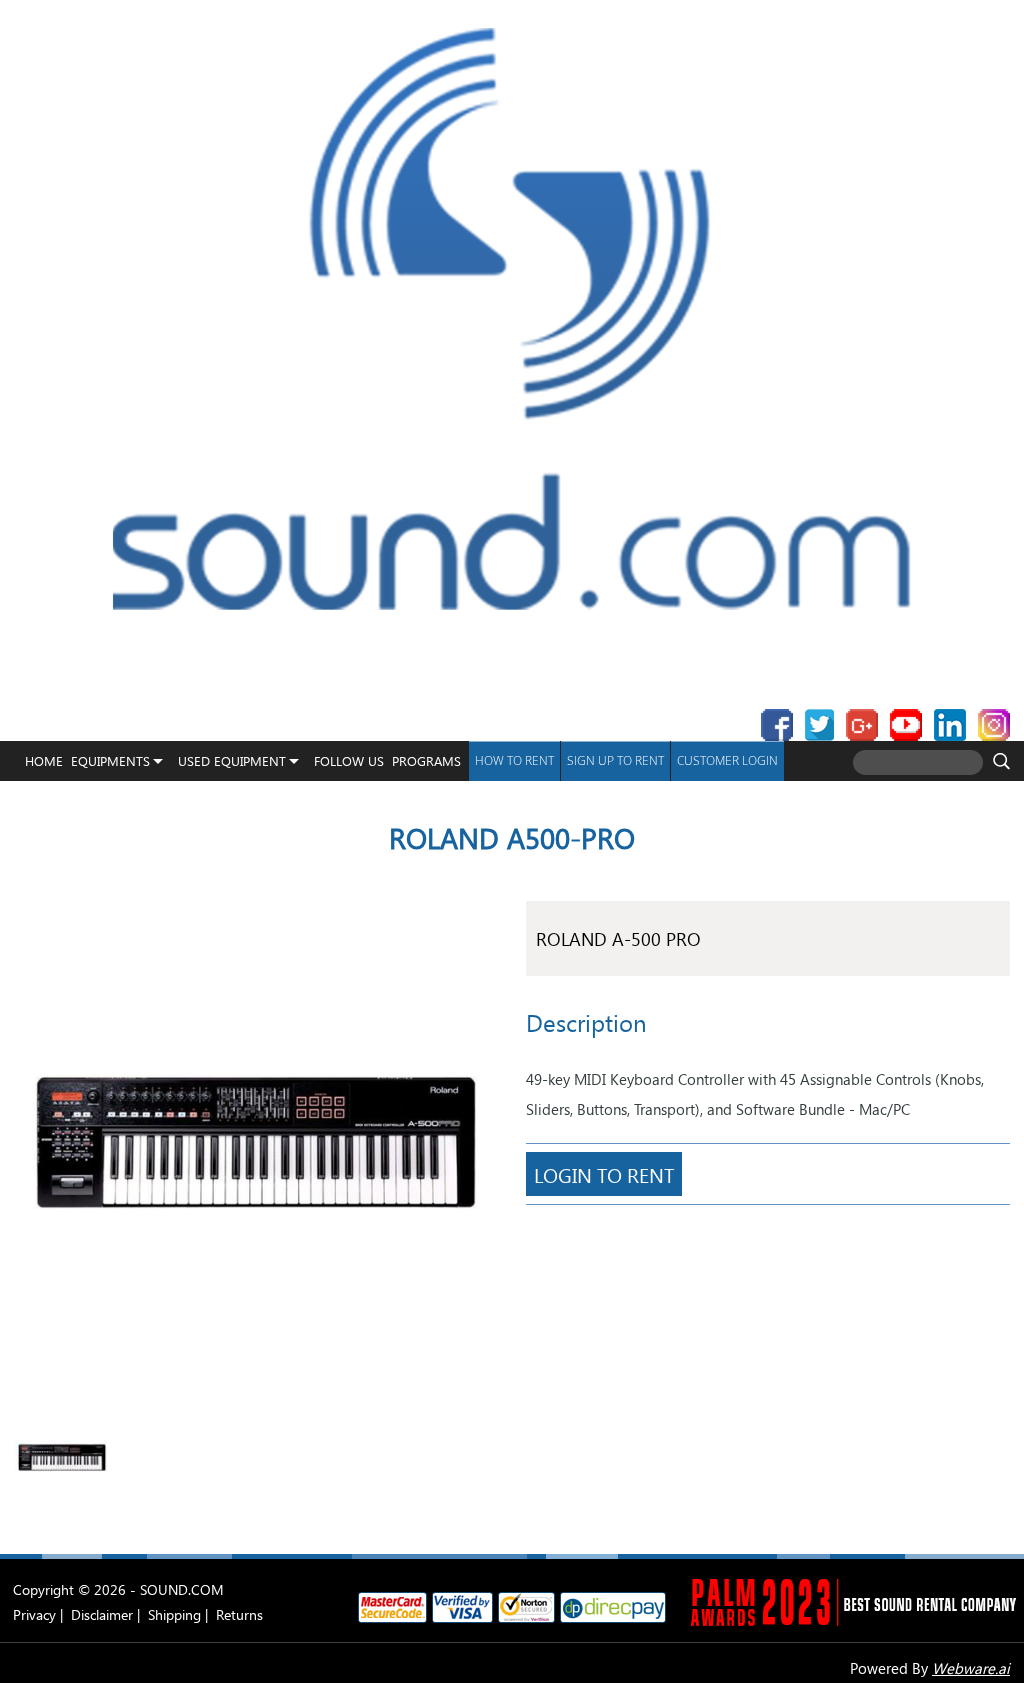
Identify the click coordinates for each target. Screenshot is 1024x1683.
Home (44, 760)
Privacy (34, 1614)
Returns (239, 1614)
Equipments (110, 760)
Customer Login (727, 760)
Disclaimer (102, 1614)
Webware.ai (971, 1668)
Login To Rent (604, 1174)
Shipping (174, 1614)
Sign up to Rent (615, 760)
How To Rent (514, 760)
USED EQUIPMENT (232, 760)
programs (426, 760)
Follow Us (349, 760)
